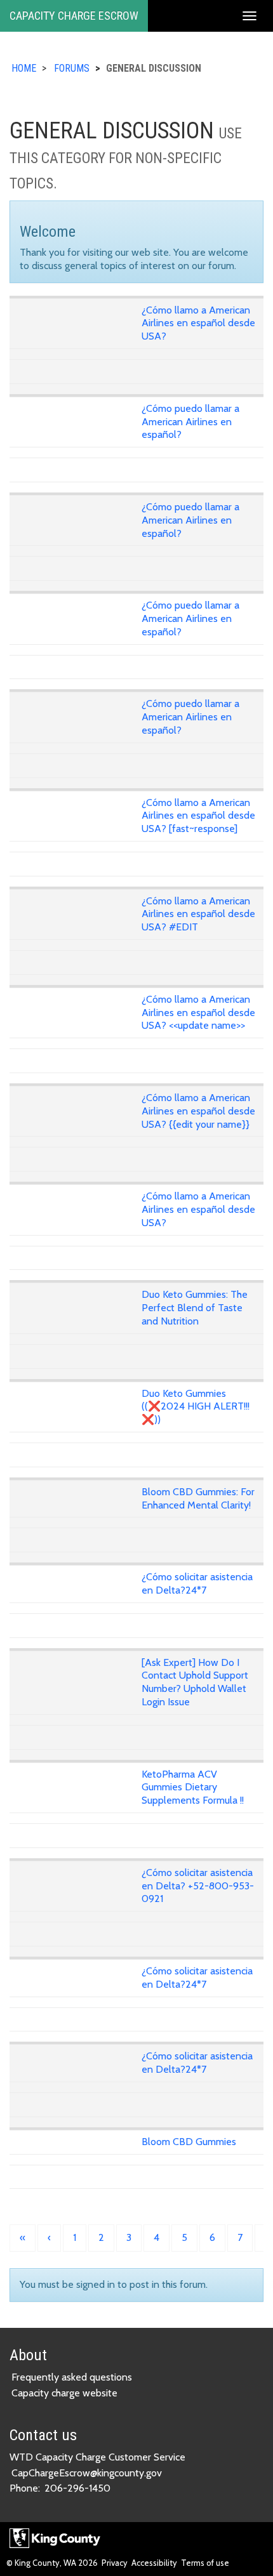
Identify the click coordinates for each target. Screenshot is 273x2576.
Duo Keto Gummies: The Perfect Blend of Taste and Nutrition (195, 1308)
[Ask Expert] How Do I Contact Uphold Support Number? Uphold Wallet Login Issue (195, 1682)
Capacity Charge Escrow (74, 16)
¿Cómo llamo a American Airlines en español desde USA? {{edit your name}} (198, 1111)
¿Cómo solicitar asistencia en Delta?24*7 (197, 1583)
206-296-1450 (77, 2488)
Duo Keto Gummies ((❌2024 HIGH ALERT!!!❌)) (196, 1407)
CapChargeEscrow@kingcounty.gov (87, 2473)
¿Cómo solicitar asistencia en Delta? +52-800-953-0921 (198, 1886)
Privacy (115, 2563)
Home (24, 68)
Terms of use (205, 2563)
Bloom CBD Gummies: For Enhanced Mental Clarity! (198, 1498)
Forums (72, 68)
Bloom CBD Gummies (189, 2142)
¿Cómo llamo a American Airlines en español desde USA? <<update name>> (198, 1013)
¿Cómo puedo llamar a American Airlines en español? (190, 422)
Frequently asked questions (72, 2377)
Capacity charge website (64, 2393)
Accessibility (154, 2563)
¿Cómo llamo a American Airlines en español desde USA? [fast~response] (198, 816)
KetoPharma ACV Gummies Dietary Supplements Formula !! (193, 1787)
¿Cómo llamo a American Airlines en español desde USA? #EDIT (198, 914)
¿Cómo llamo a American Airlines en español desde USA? (198, 323)
